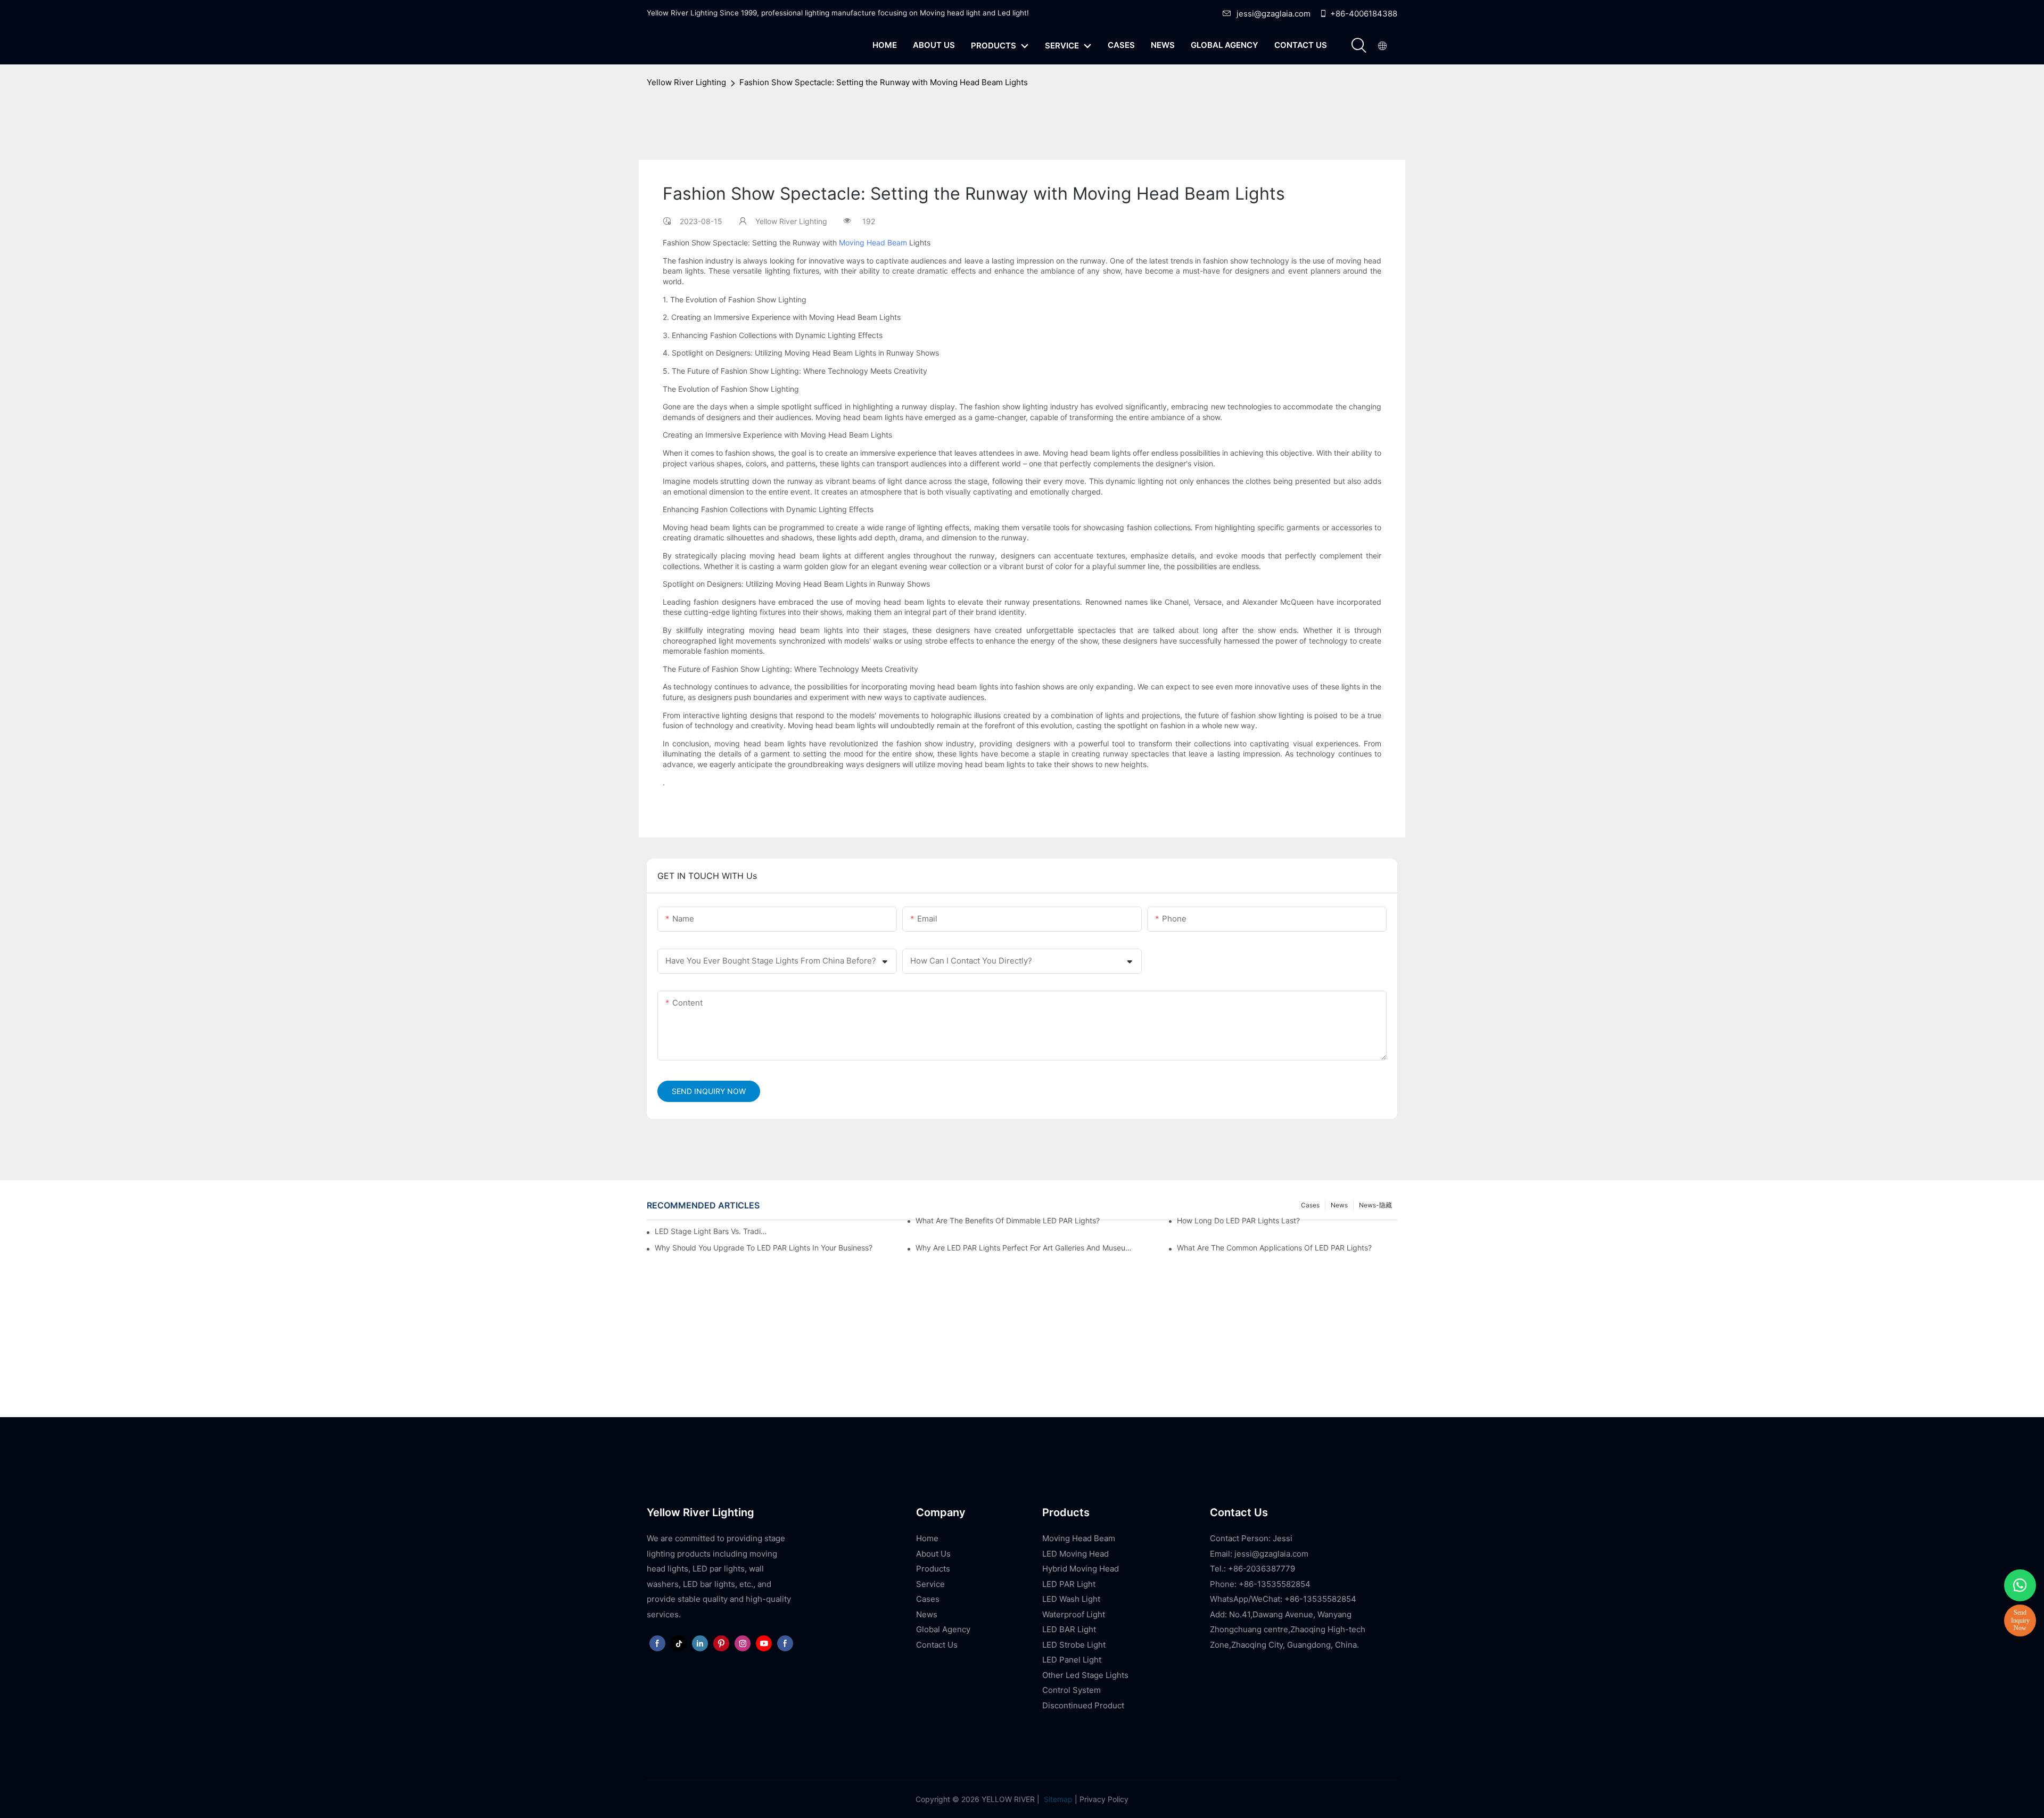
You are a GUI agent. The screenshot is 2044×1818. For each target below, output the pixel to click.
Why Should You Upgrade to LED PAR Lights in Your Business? (764, 1248)
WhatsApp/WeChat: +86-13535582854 (1283, 1599)
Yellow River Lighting (686, 82)
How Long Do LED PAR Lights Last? (1238, 1220)
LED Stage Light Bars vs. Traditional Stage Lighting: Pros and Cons (711, 1231)
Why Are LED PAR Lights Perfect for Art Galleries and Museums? (1026, 1248)
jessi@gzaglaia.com (1274, 14)
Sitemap (1057, 1799)
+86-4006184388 (1364, 14)
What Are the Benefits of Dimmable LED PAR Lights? (1008, 1220)
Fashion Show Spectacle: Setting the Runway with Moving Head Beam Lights (884, 82)
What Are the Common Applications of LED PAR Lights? (1274, 1248)
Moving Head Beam (873, 242)
